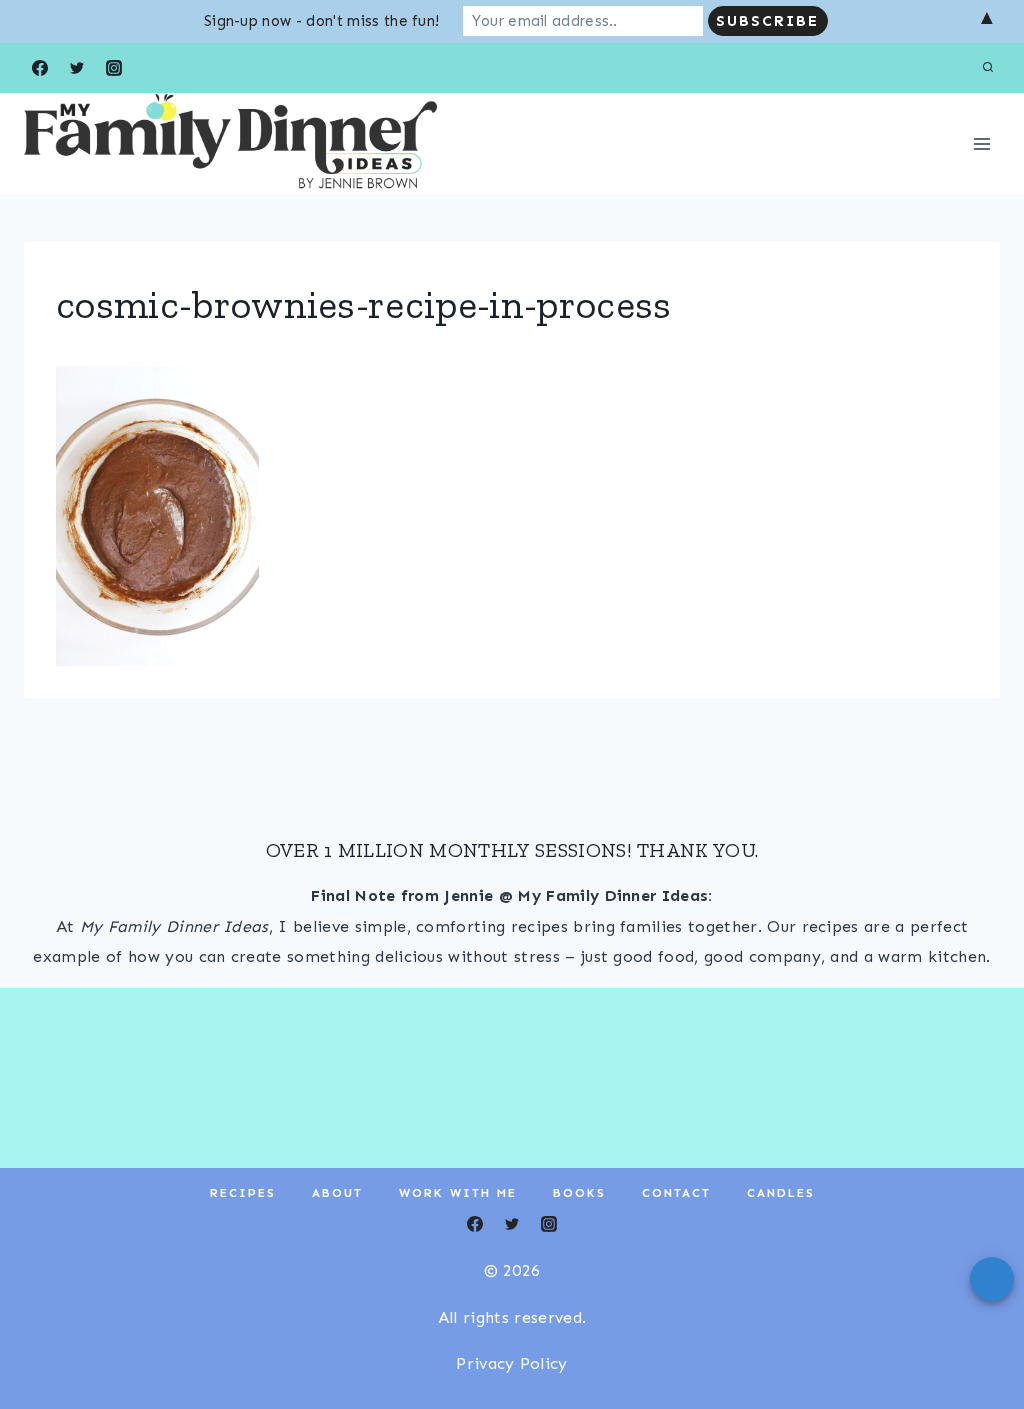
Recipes (243, 1193)
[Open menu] (981, 143)
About (337, 1193)
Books (579, 1193)
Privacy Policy (511, 1363)
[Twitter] (77, 68)
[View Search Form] (988, 68)
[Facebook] (40, 68)
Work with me (458, 1193)
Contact (676, 1193)
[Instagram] (114, 68)
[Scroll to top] (977, 1332)
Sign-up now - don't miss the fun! (322, 21)
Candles (781, 1193)
